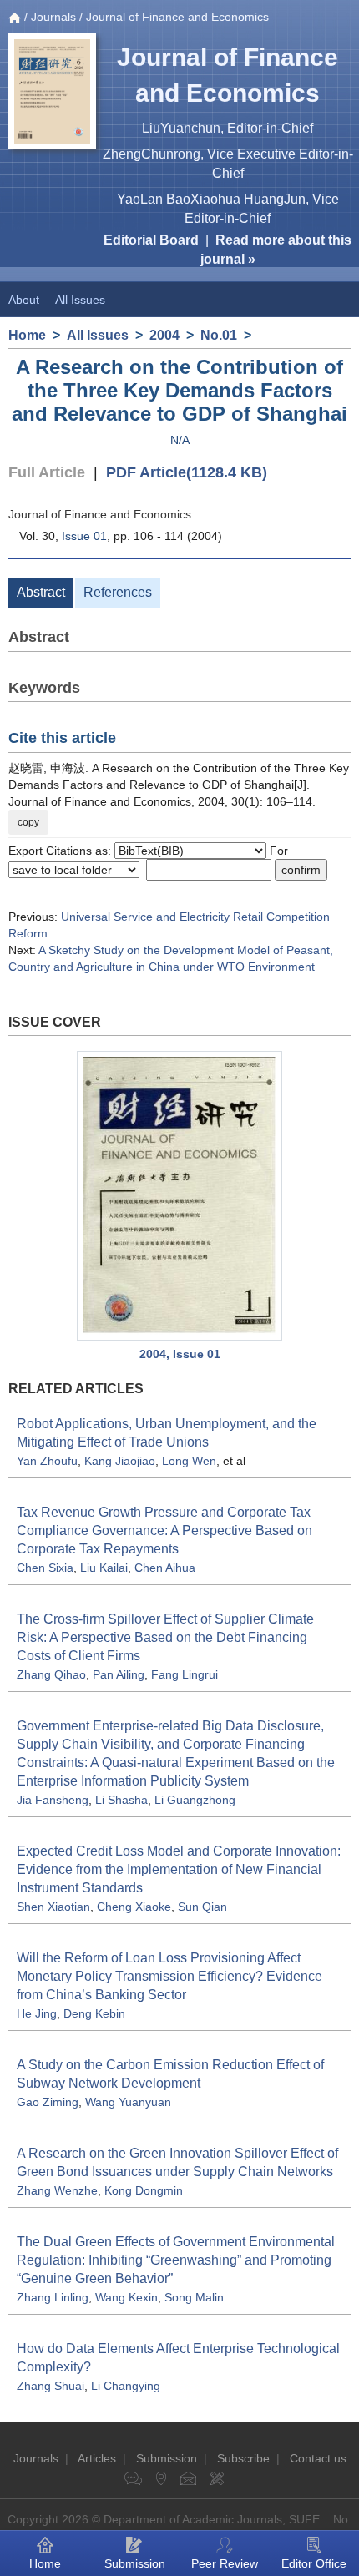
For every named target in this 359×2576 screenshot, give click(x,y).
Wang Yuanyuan (128, 2102)
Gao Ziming (48, 2102)
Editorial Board (151, 240)
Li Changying (126, 2386)
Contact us (318, 2458)
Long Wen (189, 1461)
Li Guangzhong (195, 1800)
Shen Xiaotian (53, 1907)
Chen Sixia (45, 1568)
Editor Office (314, 2563)
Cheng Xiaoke (134, 1907)
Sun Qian (202, 1907)
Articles (97, 2458)
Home (27, 335)
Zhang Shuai (51, 2386)
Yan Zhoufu (47, 1461)
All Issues (80, 300)
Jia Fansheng (53, 1800)
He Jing (37, 2013)
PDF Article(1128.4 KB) (187, 472)
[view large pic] (179, 1196)
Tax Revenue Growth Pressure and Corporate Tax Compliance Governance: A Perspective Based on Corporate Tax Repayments (164, 1530)
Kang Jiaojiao (120, 1461)
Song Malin (194, 2297)
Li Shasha (121, 1800)
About (24, 300)
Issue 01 (84, 536)
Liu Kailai (104, 1568)
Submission (167, 2458)
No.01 (219, 335)
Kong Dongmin (144, 2190)
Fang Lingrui (185, 1674)
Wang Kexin (126, 2297)
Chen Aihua (165, 1568)
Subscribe (243, 2458)
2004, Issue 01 (180, 1354)
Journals (53, 17)
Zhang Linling (53, 2297)
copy (28, 822)
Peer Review (225, 2563)
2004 (164, 335)
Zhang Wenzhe (57, 2190)
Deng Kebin (94, 2013)
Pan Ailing (119, 1674)
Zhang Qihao (51, 1674)
